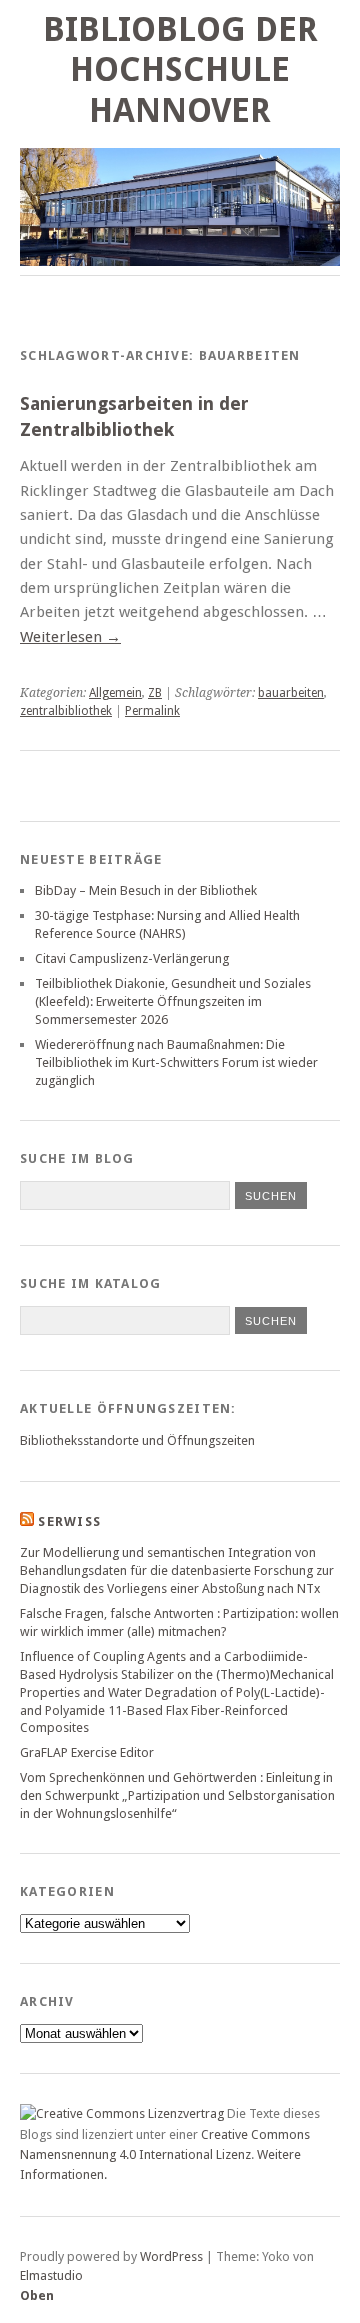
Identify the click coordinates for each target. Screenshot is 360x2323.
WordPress (171, 2256)
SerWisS (69, 1521)
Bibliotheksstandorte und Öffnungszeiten (137, 1440)
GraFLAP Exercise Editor (87, 1752)
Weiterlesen (70, 637)
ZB (155, 693)
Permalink (152, 711)
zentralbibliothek (66, 711)
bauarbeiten (291, 693)
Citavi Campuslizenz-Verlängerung (132, 958)
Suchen (271, 1321)
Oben (37, 2295)
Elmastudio (51, 2275)
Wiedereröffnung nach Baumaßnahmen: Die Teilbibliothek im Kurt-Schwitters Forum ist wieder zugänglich (176, 1062)
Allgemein (115, 693)
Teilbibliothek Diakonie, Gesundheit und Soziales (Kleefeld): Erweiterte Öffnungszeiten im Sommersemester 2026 (173, 1001)
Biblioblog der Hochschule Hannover (180, 70)
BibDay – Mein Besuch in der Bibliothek (146, 890)
